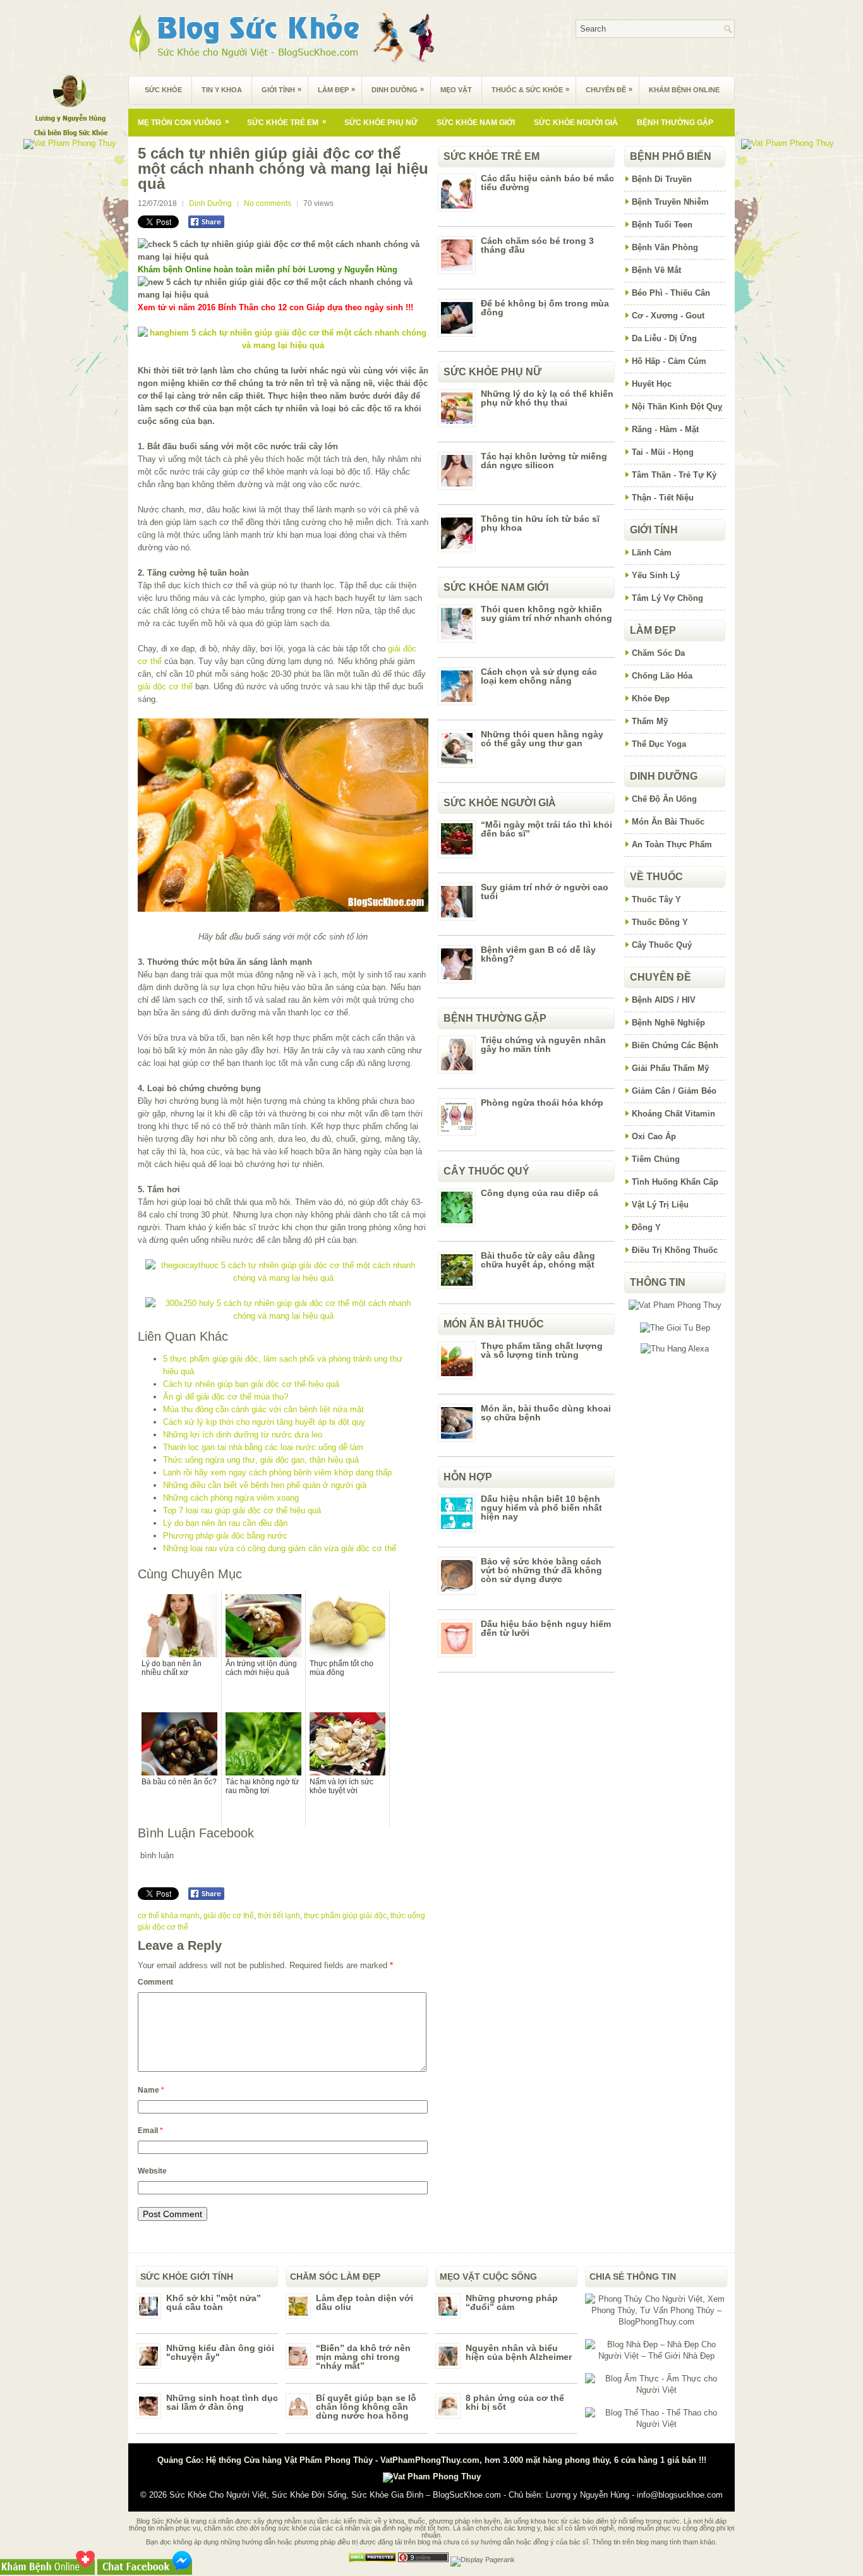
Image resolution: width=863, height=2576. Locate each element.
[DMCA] (372, 2560)
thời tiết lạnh (279, 1916)
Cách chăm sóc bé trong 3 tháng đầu (537, 245)
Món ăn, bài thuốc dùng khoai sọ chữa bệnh (546, 1413)
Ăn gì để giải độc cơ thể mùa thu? (226, 1397)
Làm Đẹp (336, 89)
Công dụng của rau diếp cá (540, 1193)
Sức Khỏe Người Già (576, 123)
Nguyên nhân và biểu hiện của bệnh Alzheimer (519, 2352)
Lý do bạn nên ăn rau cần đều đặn (225, 1523)
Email (150, 2131)
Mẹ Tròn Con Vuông (184, 122)
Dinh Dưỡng (398, 89)
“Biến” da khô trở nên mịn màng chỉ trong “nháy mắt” (363, 2357)
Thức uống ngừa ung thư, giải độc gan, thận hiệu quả (261, 1460)
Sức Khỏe (163, 90)
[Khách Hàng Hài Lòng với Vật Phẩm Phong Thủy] (675, 1305)
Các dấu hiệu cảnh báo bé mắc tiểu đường (547, 183)
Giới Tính (281, 89)
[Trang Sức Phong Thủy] (283, 1278)
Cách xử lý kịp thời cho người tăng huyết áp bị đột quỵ (264, 1422)
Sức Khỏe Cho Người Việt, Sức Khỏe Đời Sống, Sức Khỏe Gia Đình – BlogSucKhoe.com (335, 2495)
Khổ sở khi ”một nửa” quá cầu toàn (214, 2302)
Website (152, 2171)
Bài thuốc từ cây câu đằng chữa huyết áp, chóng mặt (538, 1260)
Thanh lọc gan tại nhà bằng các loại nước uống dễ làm (263, 1447)
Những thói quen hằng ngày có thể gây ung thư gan (542, 739)
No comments (268, 203)
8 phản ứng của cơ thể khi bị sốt (515, 2402)
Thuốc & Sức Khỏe (530, 89)
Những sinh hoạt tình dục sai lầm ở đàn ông (222, 2402)
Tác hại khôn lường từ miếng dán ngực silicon (544, 461)
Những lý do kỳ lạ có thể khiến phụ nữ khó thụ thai (547, 398)
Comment (155, 1982)
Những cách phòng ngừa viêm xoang (231, 1498)
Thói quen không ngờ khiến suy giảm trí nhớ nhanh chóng (546, 614)
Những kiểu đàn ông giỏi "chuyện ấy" (220, 2352)
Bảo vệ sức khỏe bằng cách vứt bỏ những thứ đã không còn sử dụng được (541, 1570)
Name (151, 2090)
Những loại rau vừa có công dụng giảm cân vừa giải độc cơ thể (280, 1548)
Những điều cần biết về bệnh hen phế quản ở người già (265, 1485)
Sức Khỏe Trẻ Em (287, 122)
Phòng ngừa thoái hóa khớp (542, 1103)
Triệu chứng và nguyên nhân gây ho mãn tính (543, 1044)
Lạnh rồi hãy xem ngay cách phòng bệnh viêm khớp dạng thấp (277, 1472)
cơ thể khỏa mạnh (169, 1916)
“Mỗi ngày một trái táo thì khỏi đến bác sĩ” (546, 829)
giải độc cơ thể (165, 686)
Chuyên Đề (609, 89)
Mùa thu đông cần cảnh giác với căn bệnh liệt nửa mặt (263, 1409)
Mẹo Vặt (456, 90)
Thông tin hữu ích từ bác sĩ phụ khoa (540, 523)
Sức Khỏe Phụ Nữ (381, 123)
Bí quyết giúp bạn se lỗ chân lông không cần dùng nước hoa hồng (366, 2407)
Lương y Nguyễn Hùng (588, 2495)
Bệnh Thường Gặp (675, 123)
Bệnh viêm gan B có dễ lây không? (538, 954)
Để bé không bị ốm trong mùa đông (545, 308)
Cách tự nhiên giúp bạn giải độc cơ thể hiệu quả (251, 1384)
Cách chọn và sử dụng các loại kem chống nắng (539, 676)
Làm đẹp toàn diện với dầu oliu (365, 2302)
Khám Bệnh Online (684, 90)
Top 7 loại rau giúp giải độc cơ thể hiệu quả (242, 1510)
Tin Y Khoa (222, 90)
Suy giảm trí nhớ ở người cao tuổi (545, 892)
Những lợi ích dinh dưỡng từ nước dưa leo (243, 1435)
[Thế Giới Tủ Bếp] (675, 1328)
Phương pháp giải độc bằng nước (225, 1536)
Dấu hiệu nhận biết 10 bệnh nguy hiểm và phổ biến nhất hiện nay (541, 1508)
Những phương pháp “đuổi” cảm (512, 2302)
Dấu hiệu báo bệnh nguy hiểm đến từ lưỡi (546, 1628)
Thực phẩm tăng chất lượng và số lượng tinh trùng (542, 1350)
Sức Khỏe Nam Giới (476, 123)
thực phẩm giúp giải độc (345, 1916)
